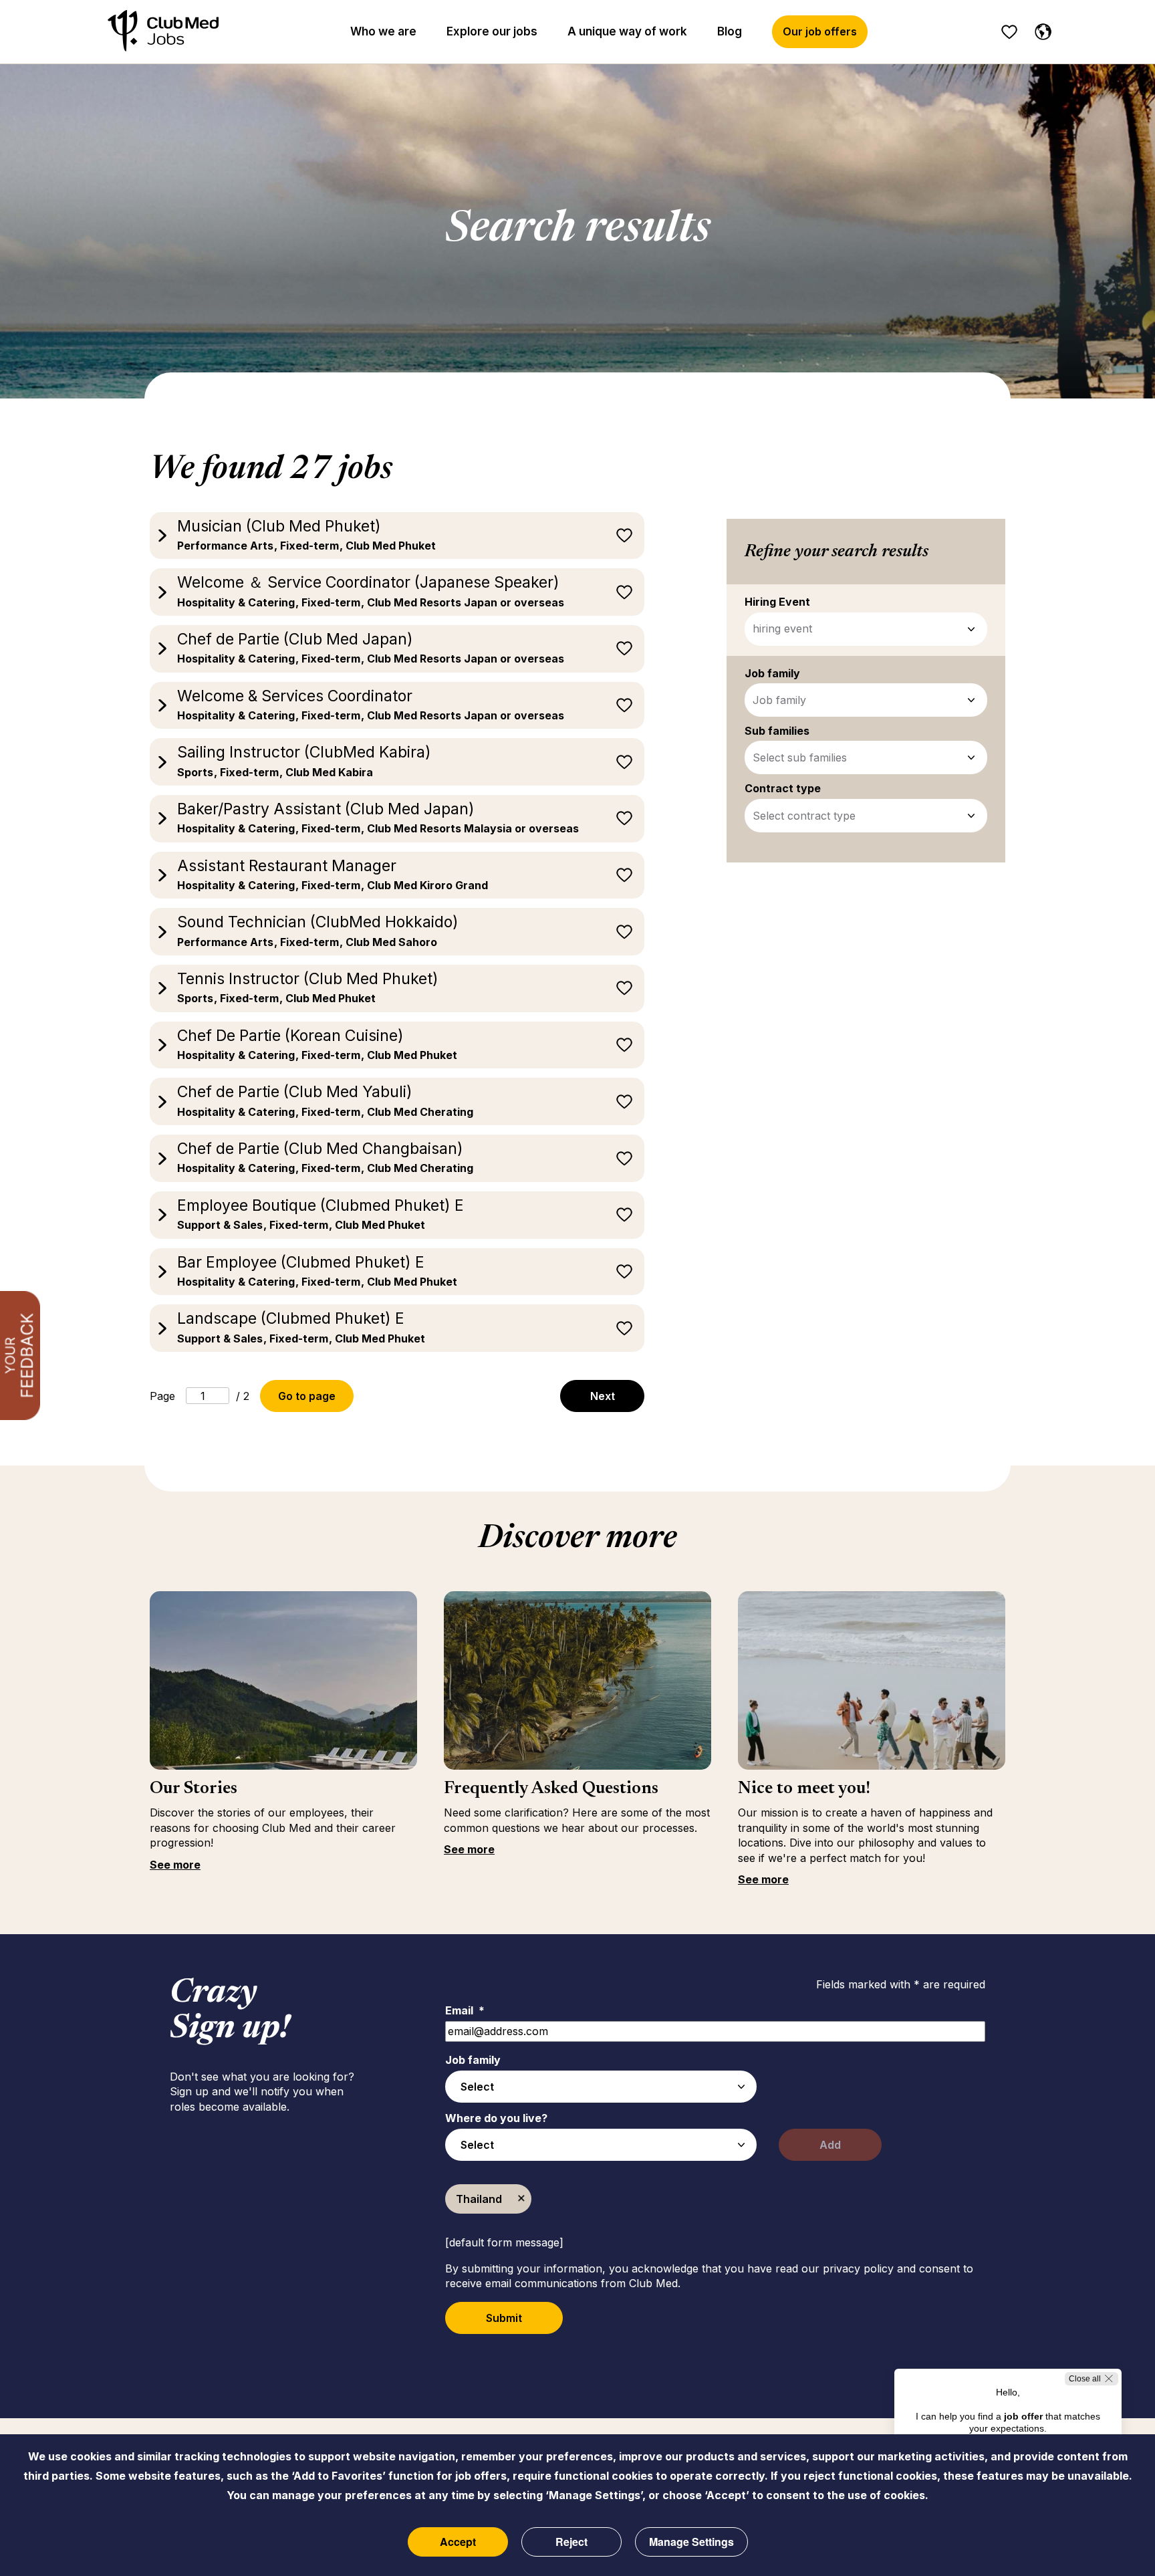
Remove (521, 2199)
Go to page (307, 1396)
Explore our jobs (492, 31)
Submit (504, 2318)
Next (603, 1396)
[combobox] (601, 2087)
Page (162, 1396)
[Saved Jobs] (1009, 32)
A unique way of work (627, 31)
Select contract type (804, 816)
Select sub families (800, 757)
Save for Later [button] (624, 536)
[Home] (163, 32)
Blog (730, 31)
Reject (571, 2542)
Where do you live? (496, 2118)
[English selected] (1040, 29)
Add (830, 2145)
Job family (779, 700)
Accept (458, 2542)
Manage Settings (691, 2542)
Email (465, 2010)
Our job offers (820, 31)
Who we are (383, 31)
